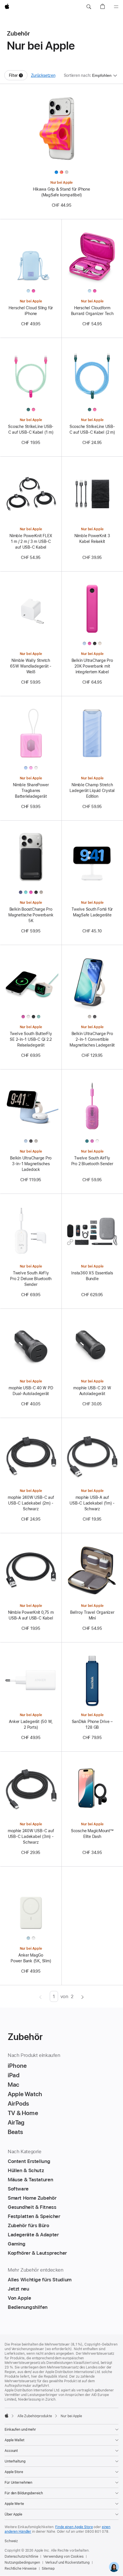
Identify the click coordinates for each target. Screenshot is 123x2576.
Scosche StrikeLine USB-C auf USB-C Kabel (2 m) (92, 429)
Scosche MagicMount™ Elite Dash (92, 1834)
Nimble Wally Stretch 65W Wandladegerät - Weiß (31, 666)
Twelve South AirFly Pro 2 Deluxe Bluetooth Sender (31, 1279)
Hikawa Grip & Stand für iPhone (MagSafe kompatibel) (61, 192)
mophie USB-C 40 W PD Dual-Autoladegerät (31, 1391)
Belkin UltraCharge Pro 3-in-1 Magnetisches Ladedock (31, 1164)
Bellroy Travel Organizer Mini (92, 1615)
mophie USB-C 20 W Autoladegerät (92, 1391)
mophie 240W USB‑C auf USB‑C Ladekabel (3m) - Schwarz (31, 1836)
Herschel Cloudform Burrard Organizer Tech (92, 311)
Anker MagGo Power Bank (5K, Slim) (31, 1958)
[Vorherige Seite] (40, 1996)
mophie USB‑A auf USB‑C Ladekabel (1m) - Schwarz (92, 1503)
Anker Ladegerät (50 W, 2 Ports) (31, 1724)
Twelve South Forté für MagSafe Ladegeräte (92, 912)
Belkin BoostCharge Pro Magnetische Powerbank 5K (31, 915)
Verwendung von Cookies (63, 2557)
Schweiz (11, 2541)
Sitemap (48, 2569)
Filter (18, 77)
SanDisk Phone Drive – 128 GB (92, 1724)
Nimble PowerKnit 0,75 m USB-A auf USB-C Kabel (31, 1615)
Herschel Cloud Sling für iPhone (31, 311)
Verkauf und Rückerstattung (67, 2563)
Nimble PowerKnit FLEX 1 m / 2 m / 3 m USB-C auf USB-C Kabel (31, 541)
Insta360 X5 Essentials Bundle (92, 1276)
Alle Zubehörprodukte (35, 2416)
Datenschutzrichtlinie (21, 2557)
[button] (89, 7)
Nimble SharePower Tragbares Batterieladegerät (31, 791)
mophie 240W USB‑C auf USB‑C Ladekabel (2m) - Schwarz (31, 1503)
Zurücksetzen (43, 75)
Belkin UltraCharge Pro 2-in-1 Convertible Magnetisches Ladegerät (92, 1039)
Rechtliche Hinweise (21, 2569)
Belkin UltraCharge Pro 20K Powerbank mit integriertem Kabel (92, 666)
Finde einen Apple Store (74, 2527)
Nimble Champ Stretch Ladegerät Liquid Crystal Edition (92, 791)
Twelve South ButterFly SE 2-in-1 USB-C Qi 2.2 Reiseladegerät (31, 1039)
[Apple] (7, 2415)
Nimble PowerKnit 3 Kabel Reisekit (92, 539)
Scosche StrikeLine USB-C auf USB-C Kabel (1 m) (31, 429)
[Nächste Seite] (83, 1996)
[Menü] (116, 7)
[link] (114, 2567)
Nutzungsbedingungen (22, 2563)
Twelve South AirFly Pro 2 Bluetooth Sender (92, 1161)
